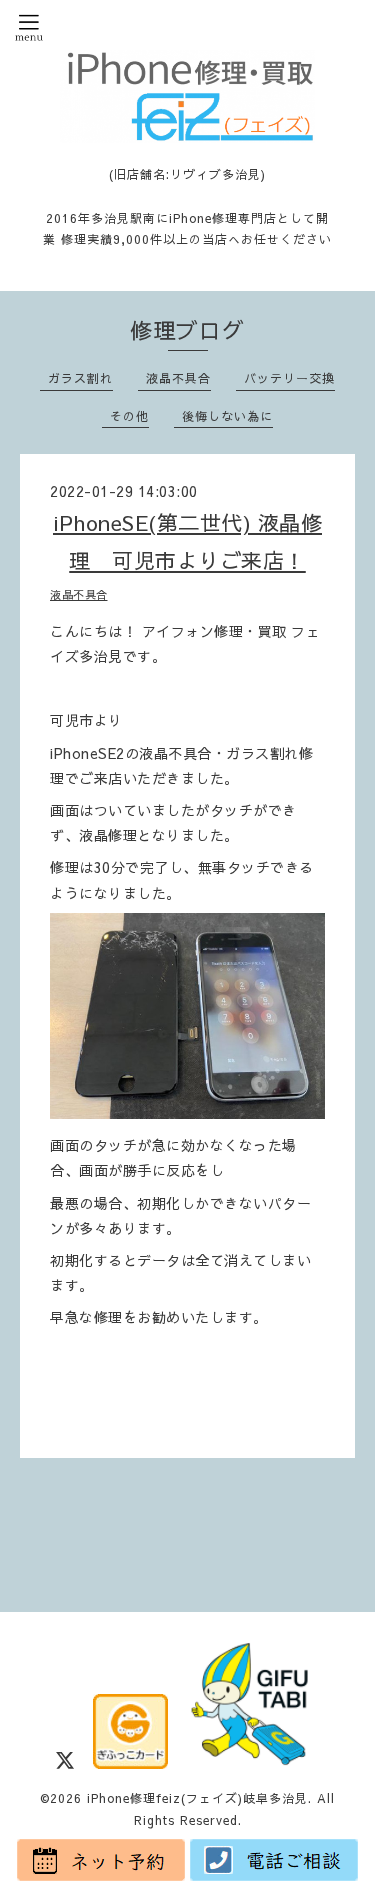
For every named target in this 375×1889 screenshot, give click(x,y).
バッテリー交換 (289, 378)
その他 (129, 416)
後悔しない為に (227, 416)
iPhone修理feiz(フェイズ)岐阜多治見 (197, 1798)
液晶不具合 (178, 378)
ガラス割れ (80, 378)
